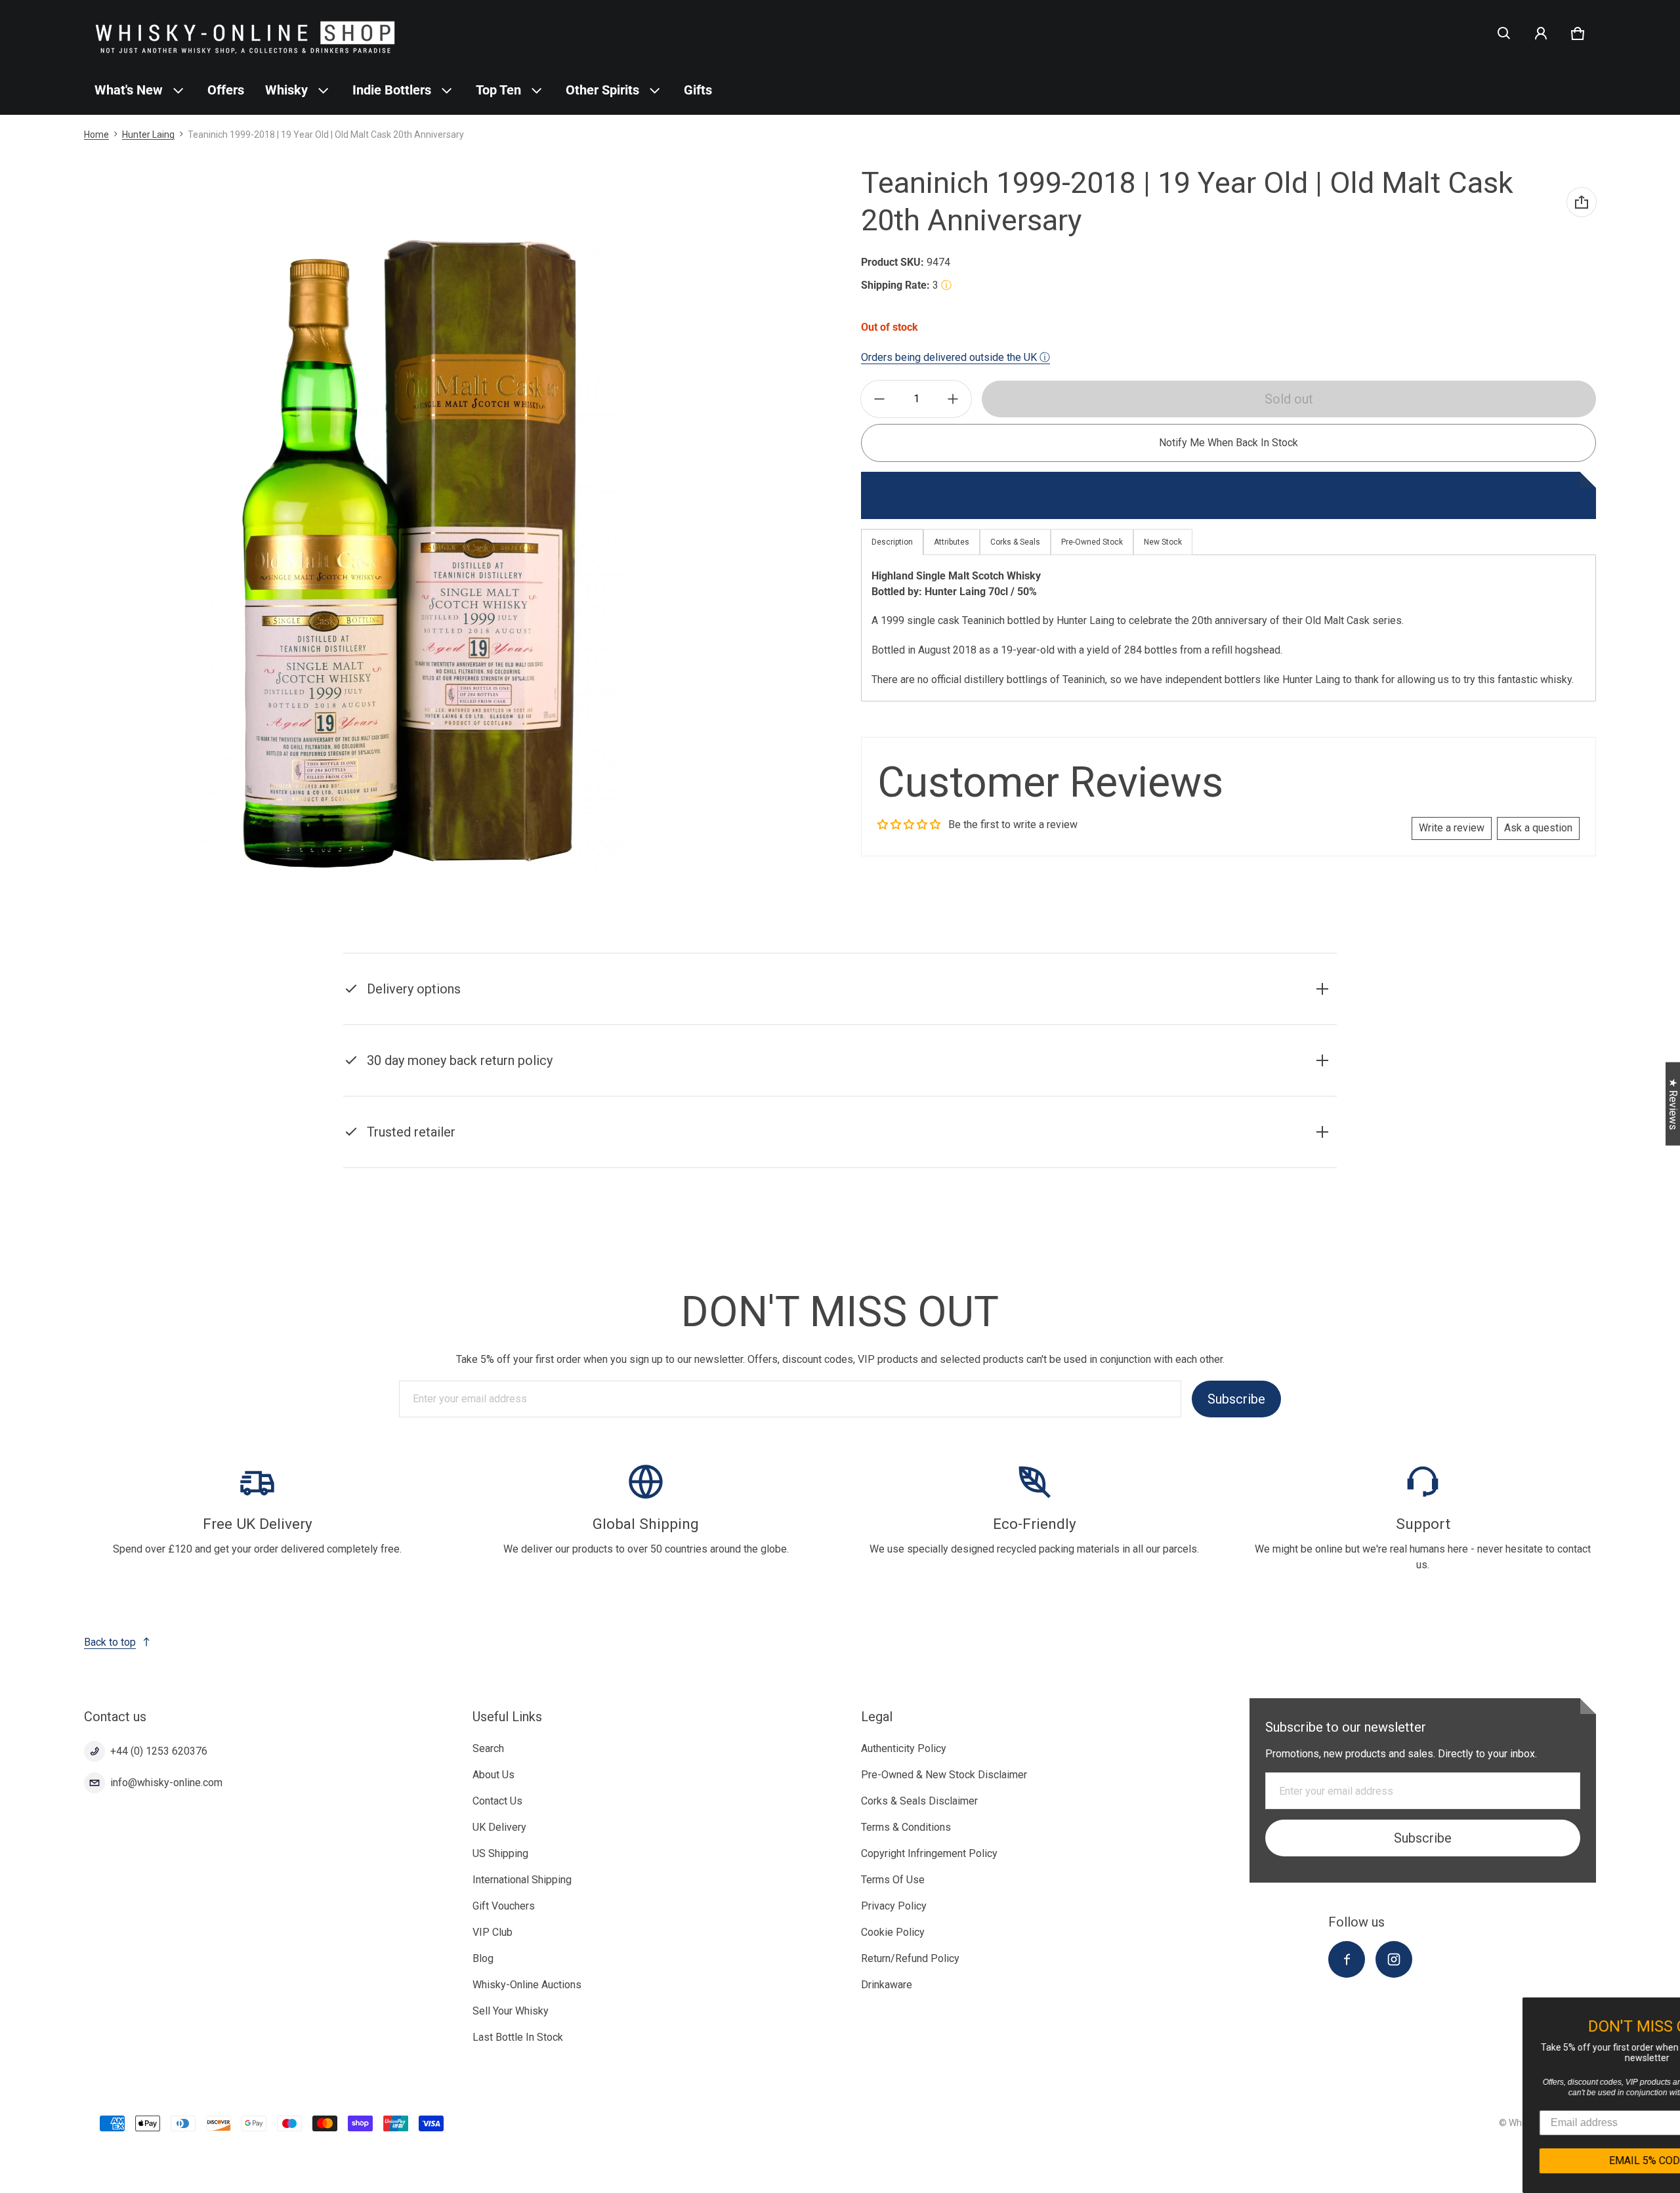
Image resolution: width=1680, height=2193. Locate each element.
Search (488, 1748)
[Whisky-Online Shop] (245, 33)
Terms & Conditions (906, 1827)
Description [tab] (892, 542)
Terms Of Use (893, 1880)
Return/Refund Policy (910, 1958)
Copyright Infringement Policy (929, 1853)
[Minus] (879, 399)
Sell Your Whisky (511, 2011)
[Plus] (953, 399)
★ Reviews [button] (1673, 1104)
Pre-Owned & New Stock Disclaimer (944, 1775)
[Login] (1541, 33)
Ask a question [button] (1538, 828)
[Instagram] (1394, 1959)
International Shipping (522, 1880)
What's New (129, 90)
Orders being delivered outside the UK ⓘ (955, 357)
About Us (493, 1775)
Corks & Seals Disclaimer (919, 1801)
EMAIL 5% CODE (1556, 2161)
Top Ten (498, 90)
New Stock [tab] (1163, 542)
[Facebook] (1347, 1959)
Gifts (698, 90)
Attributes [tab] (952, 542)
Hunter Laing (148, 135)
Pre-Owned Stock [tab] (1092, 542)
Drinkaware (887, 1985)
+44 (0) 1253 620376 (159, 1751)
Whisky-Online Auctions (527, 1985)
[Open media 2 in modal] (410, 554)
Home (96, 135)
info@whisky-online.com (166, 1783)
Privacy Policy (894, 1906)
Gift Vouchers (504, 1906)
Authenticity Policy (904, 1748)
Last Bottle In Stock (518, 2037)
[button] (1504, 33)
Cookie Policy (893, 1932)
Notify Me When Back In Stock (1228, 443)
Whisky (286, 90)
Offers (226, 90)
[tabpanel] (1228, 628)
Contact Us (497, 1801)
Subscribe (1236, 1399)
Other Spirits (602, 90)
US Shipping (500, 1853)
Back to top (110, 1642)
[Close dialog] (1668, 2009)
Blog (483, 1958)
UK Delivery (499, 1827)
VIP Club (493, 1932)
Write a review (1452, 828)
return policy (1010, 1077)
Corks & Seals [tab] (1015, 542)
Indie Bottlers (392, 90)
